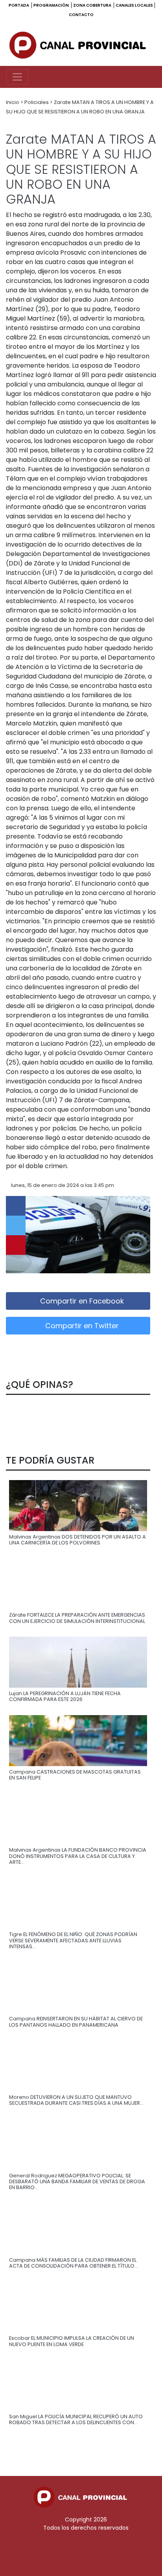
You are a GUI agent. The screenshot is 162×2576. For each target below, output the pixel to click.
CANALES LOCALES (134, 5)
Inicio (13, 102)
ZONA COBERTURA (93, 5)
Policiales (37, 102)
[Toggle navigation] (17, 77)
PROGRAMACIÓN (52, 5)
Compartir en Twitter (81, 1326)
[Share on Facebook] (16, 1206)
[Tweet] (16, 1225)
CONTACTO (81, 15)
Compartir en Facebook (81, 1301)
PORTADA (19, 5)
